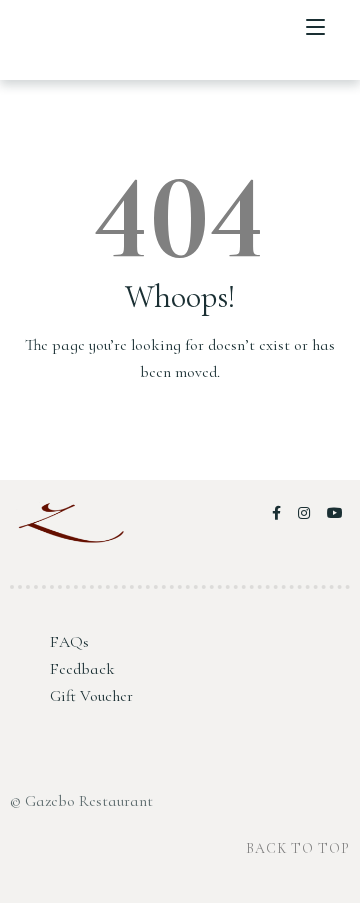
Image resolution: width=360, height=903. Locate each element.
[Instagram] (307, 513)
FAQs (69, 642)
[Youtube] (336, 513)
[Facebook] (280, 513)
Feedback (82, 669)
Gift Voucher (91, 696)
